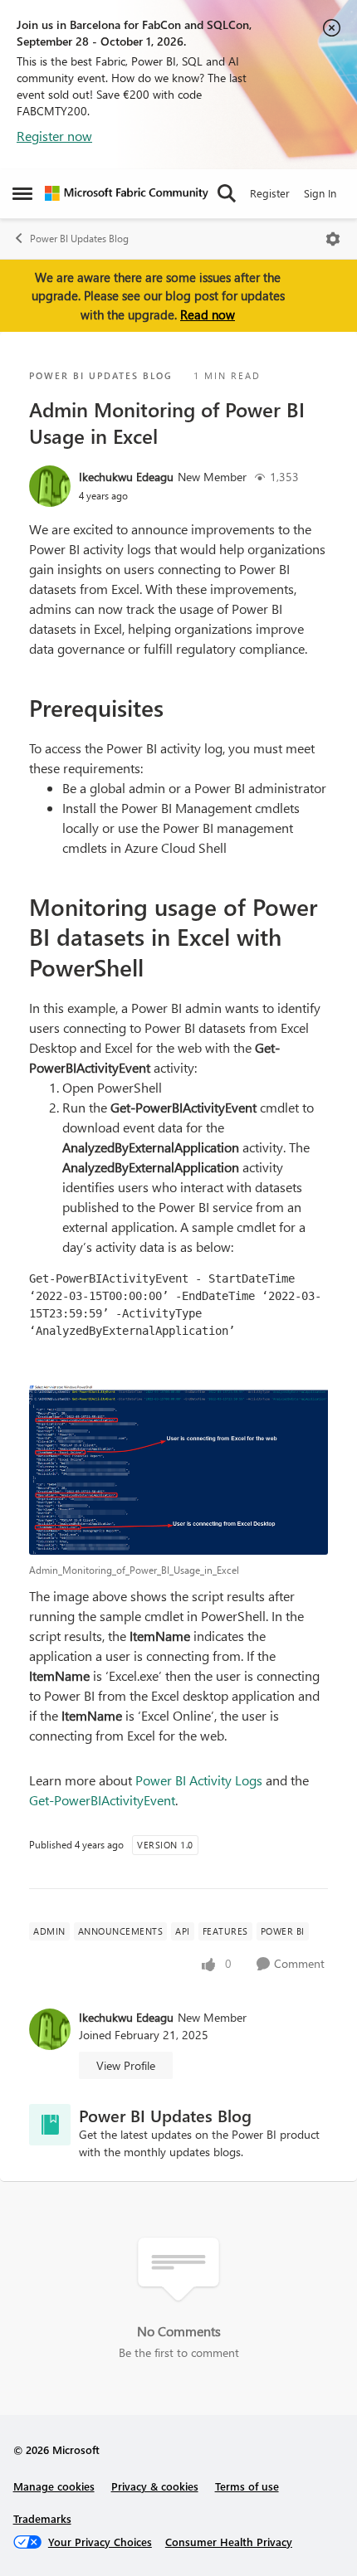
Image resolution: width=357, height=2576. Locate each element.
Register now (54, 136)
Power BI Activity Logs (199, 1780)
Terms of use (247, 2486)
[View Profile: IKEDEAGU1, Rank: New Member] (50, 486)
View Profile (126, 2065)
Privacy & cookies (155, 2486)
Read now (208, 314)
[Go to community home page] (127, 193)
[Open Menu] (333, 239)
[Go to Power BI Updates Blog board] (50, 2125)
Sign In (320, 193)
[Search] (227, 193)
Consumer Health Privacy (229, 2542)
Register (270, 193)
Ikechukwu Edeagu (126, 477)
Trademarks (42, 2518)
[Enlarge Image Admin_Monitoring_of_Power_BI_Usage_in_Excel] (178, 1470)
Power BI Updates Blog (79, 239)
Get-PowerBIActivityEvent (102, 1800)
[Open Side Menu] (22, 193)
